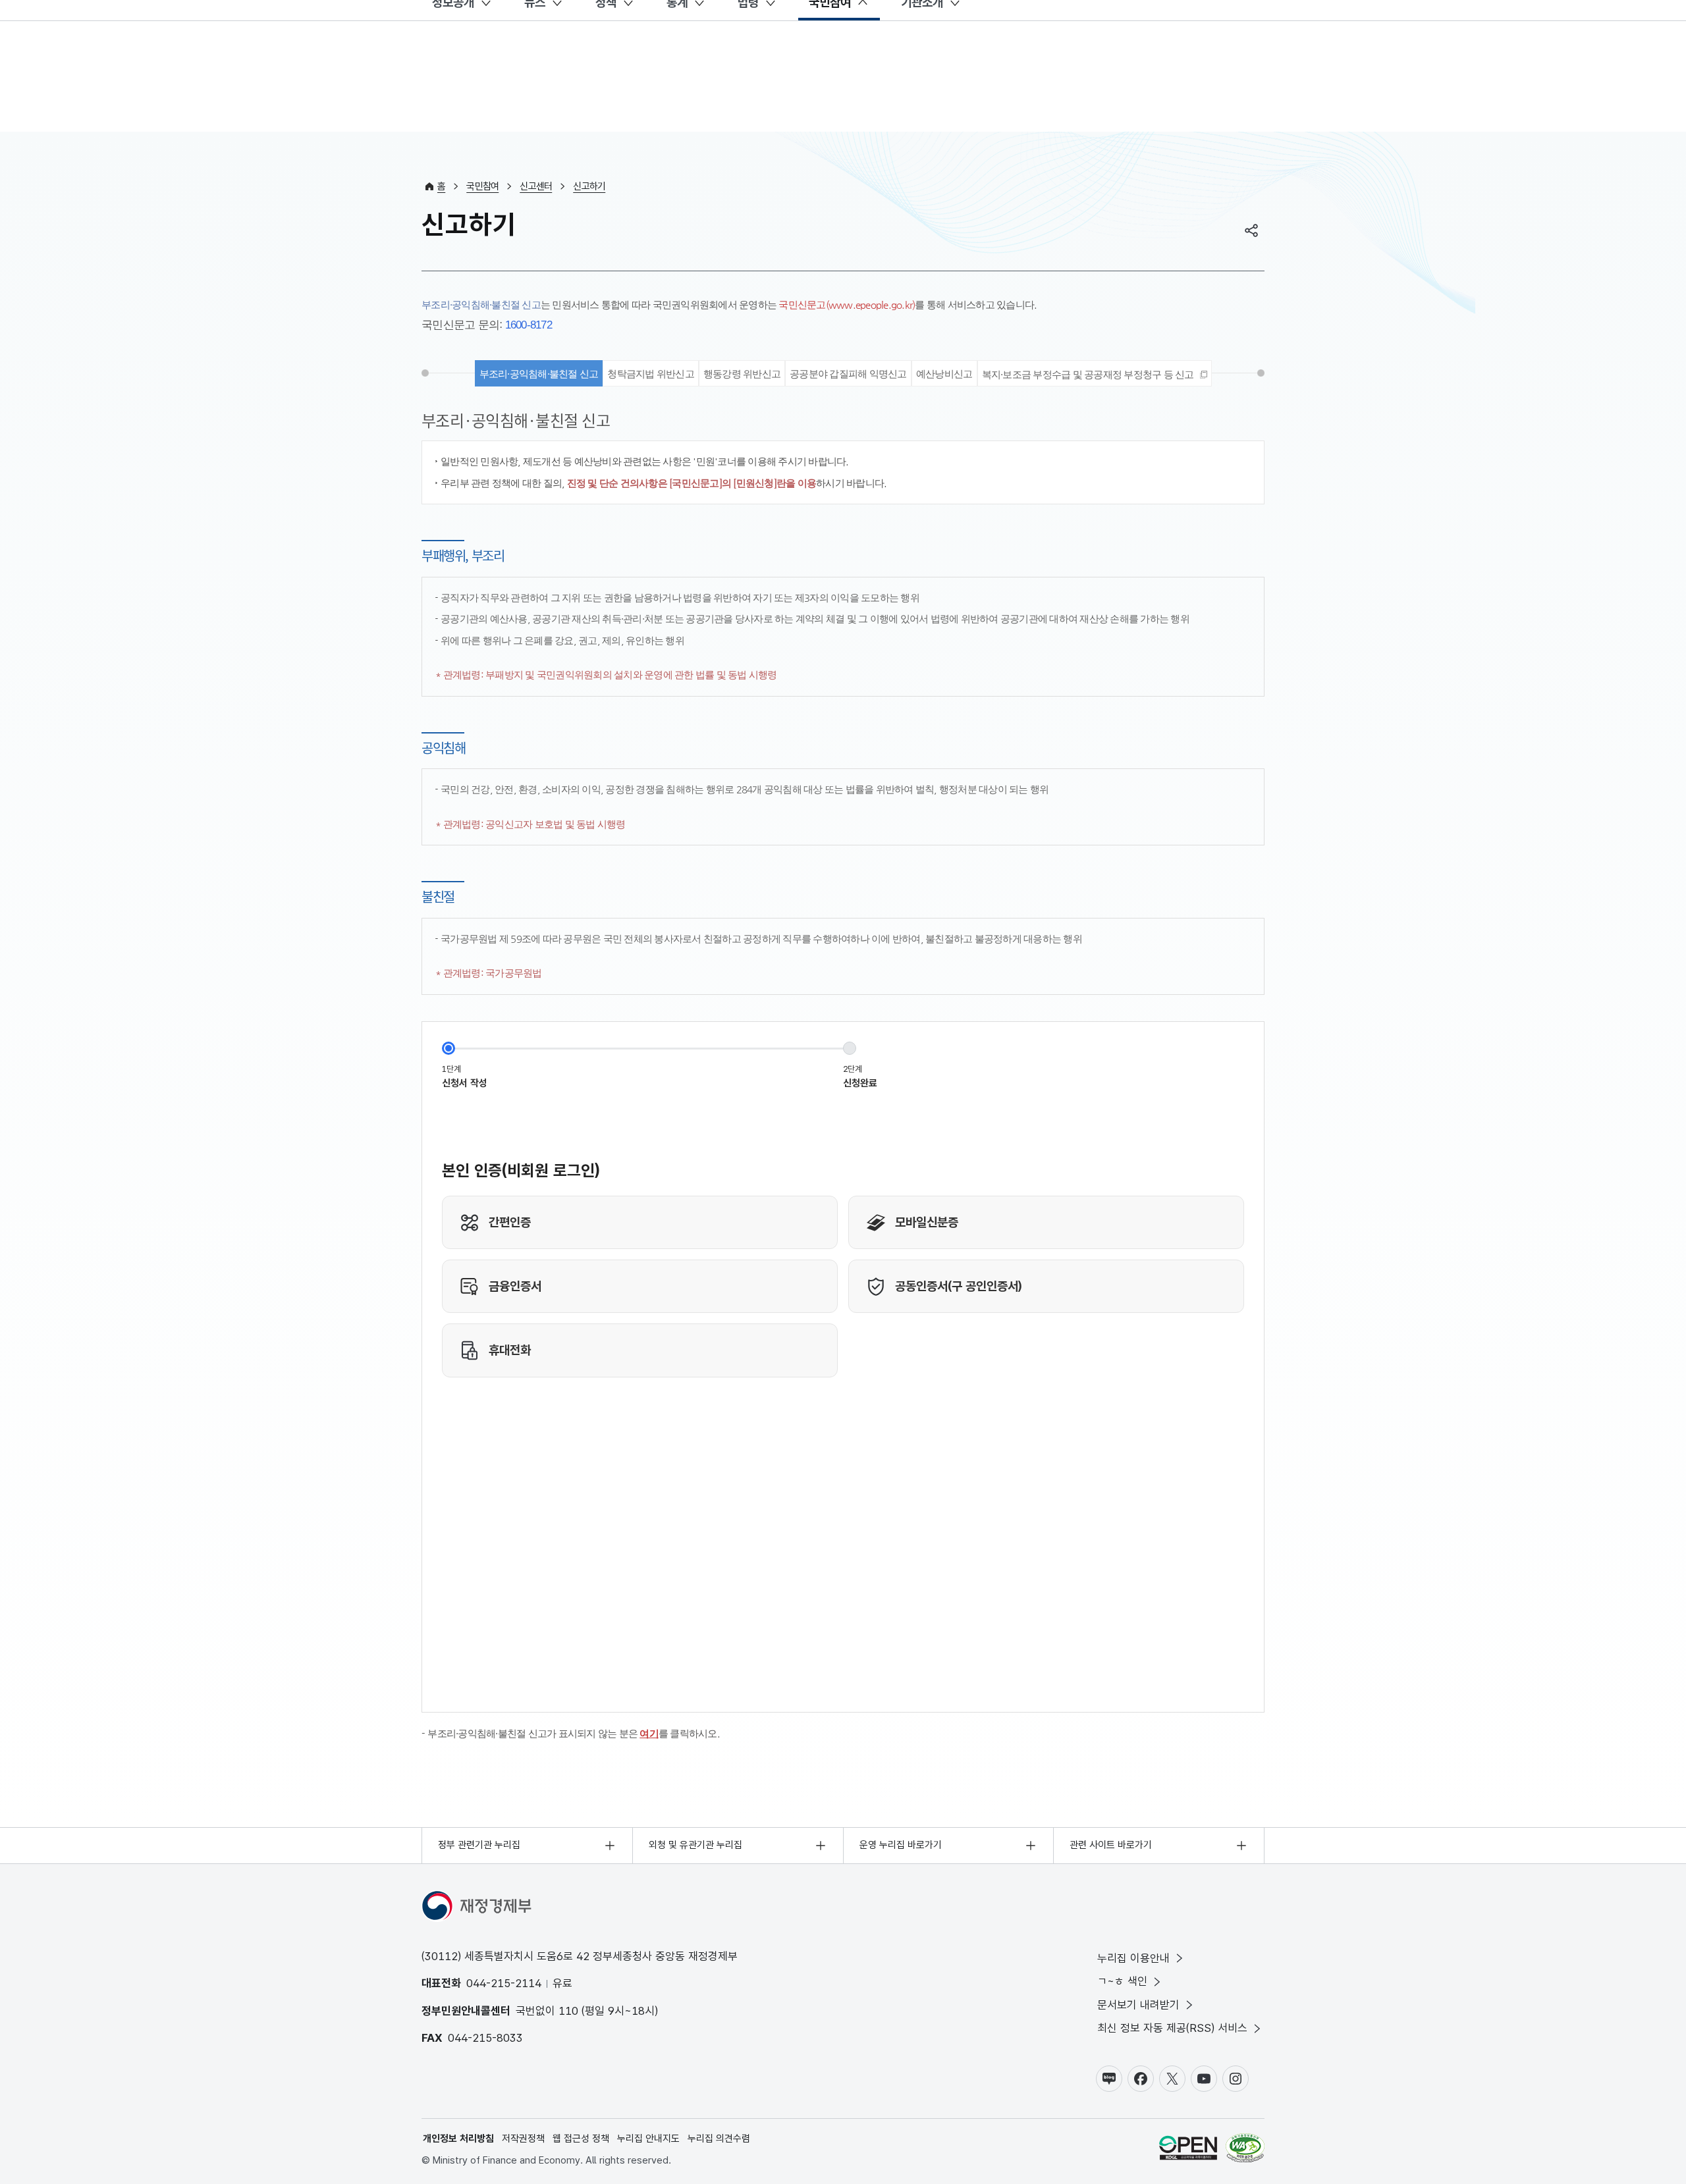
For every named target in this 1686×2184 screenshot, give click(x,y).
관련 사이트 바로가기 (1111, 1845)
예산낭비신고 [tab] (944, 374)
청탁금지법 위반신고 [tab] (651, 374)
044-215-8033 (485, 2038)
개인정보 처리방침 (458, 2139)
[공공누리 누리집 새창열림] (1188, 2150)
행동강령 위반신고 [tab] (742, 374)
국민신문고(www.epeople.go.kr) (847, 305)
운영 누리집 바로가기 (901, 1845)
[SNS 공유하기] (1251, 230)
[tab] (1095, 373)
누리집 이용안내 (1133, 1958)
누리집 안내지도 (648, 2139)
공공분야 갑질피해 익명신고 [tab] (848, 374)
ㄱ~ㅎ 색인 (1122, 1981)
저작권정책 (523, 2139)
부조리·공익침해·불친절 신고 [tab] (539, 374)
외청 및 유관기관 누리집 (695, 1845)
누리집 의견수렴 (719, 2139)
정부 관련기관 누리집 (479, 1845)
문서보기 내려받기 (1138, 2005)
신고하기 (589, 186)
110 (568, 2011)
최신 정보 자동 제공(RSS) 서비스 (1172, 2028)
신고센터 (536, 186)
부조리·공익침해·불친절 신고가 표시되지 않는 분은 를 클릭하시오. (574, 1733)
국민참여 (482, 186)
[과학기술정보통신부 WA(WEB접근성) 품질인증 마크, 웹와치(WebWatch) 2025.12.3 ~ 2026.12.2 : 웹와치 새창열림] (1245, 2150)
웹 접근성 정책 (581, 2139)
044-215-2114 (504, 1983)
